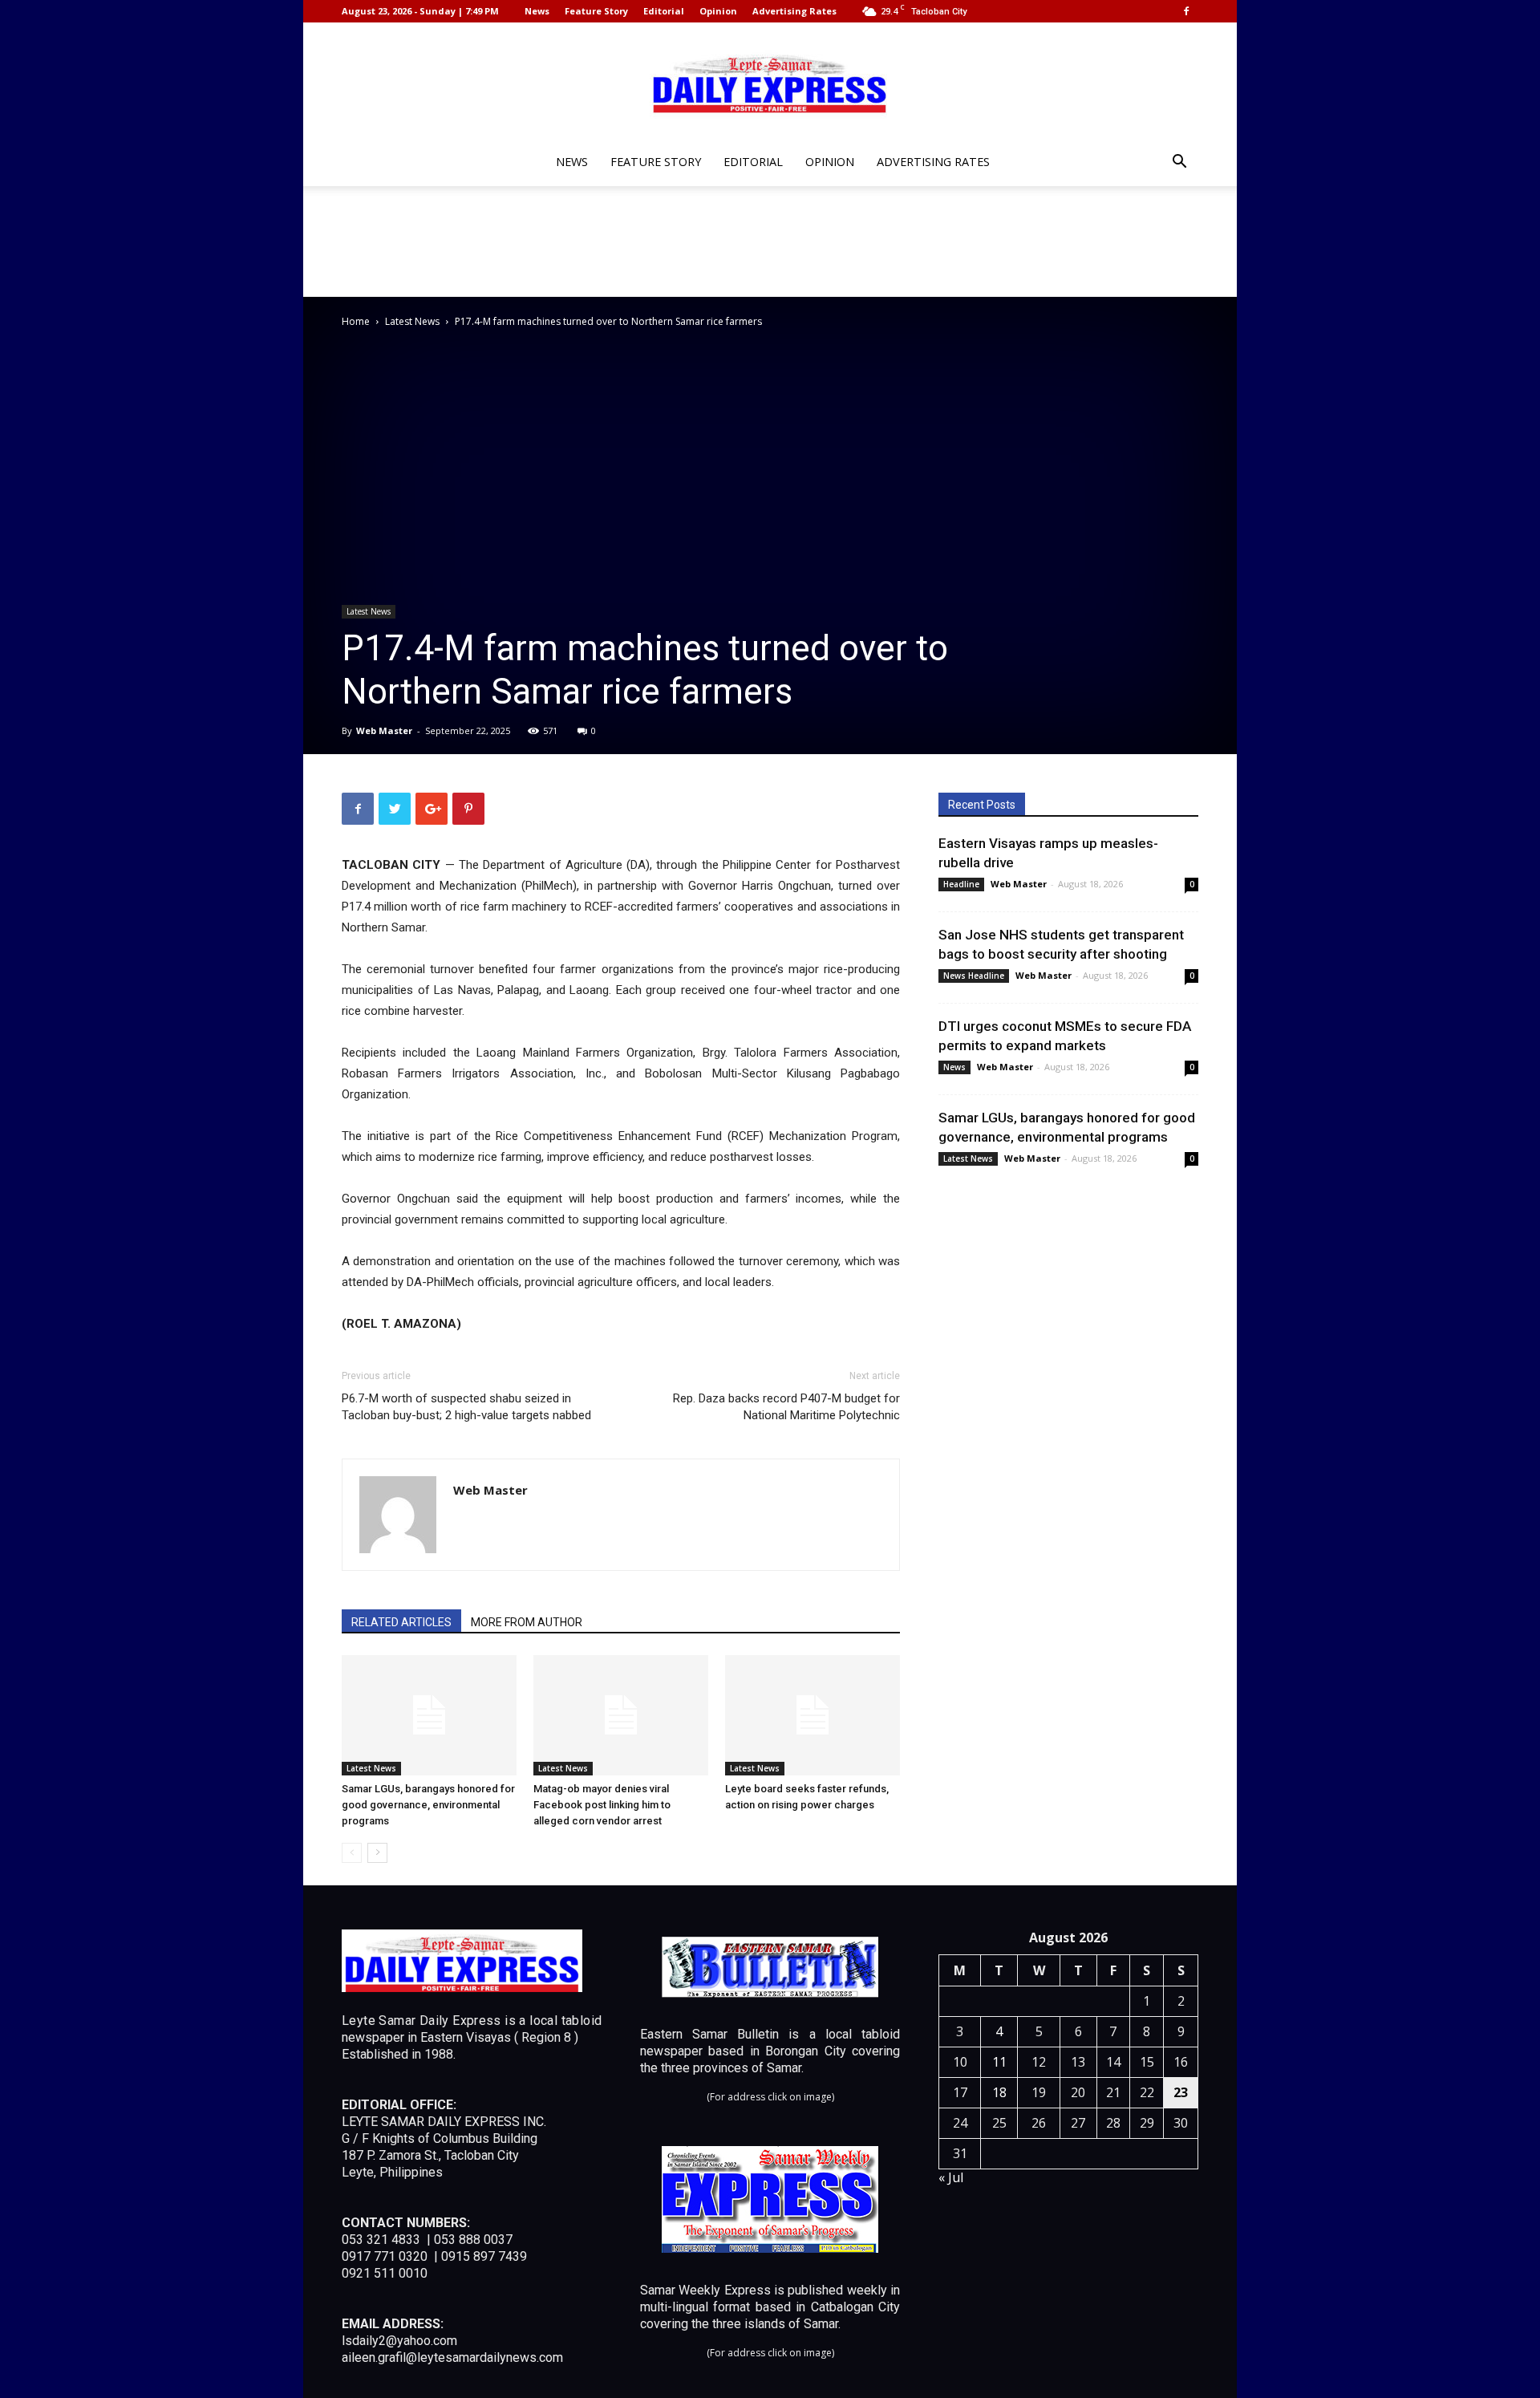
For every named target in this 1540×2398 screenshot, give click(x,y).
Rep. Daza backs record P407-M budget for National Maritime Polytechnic (786, 1407)
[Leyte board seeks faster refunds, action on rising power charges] (813, 1715)
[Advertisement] (770, 241)
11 (999, 2062)
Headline (961, 884)
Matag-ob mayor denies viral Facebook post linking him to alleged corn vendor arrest (602, 1805)
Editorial (664, 11)
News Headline (974, 976)
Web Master (384, 730)
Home (356, 321)
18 (999, 2092)
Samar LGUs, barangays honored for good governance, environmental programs (428, 1805)
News (537, 11)
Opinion (718, 11)
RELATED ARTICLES (401, 1622)
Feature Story (596, 11)
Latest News (412, 321)
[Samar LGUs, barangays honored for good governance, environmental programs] (429, 1715)
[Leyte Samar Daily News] (770, 83)
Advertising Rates (794, 11)
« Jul (951, 2177)
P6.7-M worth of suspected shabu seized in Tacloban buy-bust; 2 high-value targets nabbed (466, 1407)
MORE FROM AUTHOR (527, 1622)
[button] (1179, 163)
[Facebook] (1186, 11)
